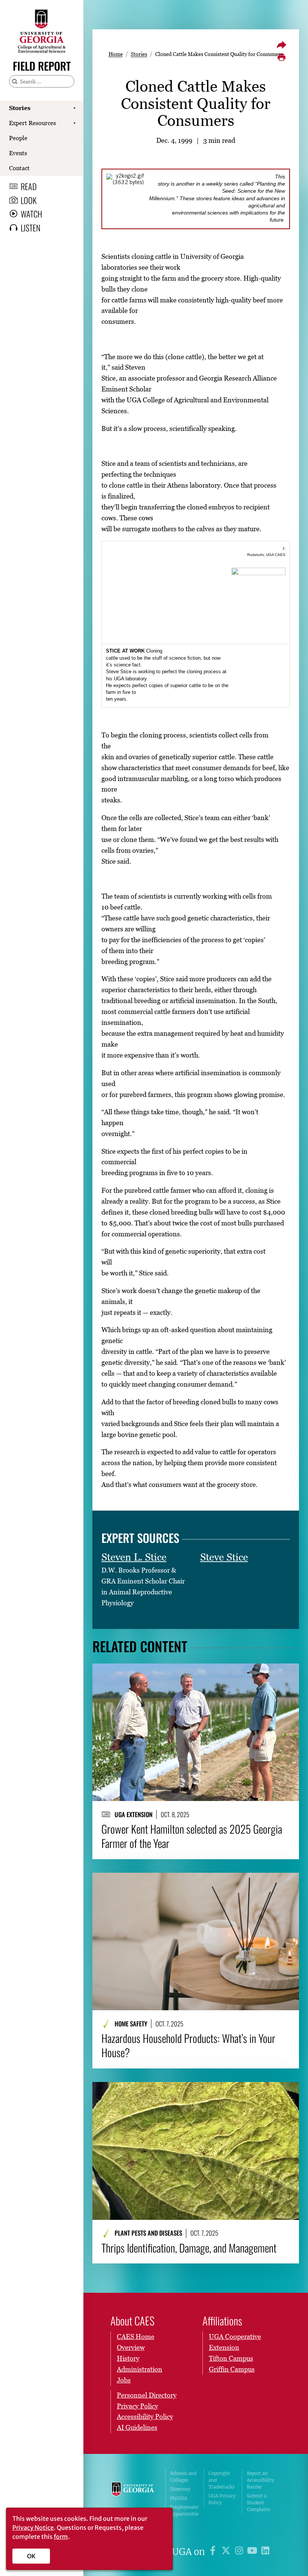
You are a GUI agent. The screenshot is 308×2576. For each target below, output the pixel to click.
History (128, 2358)
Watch (31, 214)
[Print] (281, 57)
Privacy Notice (33, 2528)
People (18, 138)
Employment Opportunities (184, 2514)
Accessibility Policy (145, 2417)
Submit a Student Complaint (258, 2503)
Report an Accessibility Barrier (260, 2480)
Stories (20, 108)
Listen (31, 228)
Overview (131, 2347)
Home (116, 54)
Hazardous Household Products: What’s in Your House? (188, 2045)
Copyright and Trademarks (222, 2480)
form (61, 2537)
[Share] (281, 45)
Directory (180, 2489)
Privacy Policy (137, 2406)
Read (29, 186)
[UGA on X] (227, 2552)
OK (31, 2556)
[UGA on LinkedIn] (265, 2552)
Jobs (124, 2380)
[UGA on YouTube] (253, 2552)
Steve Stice (224, 1557)
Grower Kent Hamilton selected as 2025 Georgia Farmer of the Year (192, 1836)
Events (18, 153)
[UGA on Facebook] (214, 2552)
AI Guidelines (137, 2427)
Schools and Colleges (183, 2477)
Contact (19, 168)
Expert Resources (32, 123)
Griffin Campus (232, 2369)
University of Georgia (133, 2497)
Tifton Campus (231, 2358)
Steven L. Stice (134, 1557)
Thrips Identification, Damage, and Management (189, 2248)
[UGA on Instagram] (240, 2552)
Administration (140, 2369)
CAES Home (136, 2337)
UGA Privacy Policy (222, 2499)
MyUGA (179, 2498)
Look (29, 200)
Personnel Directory (147, 2395)
